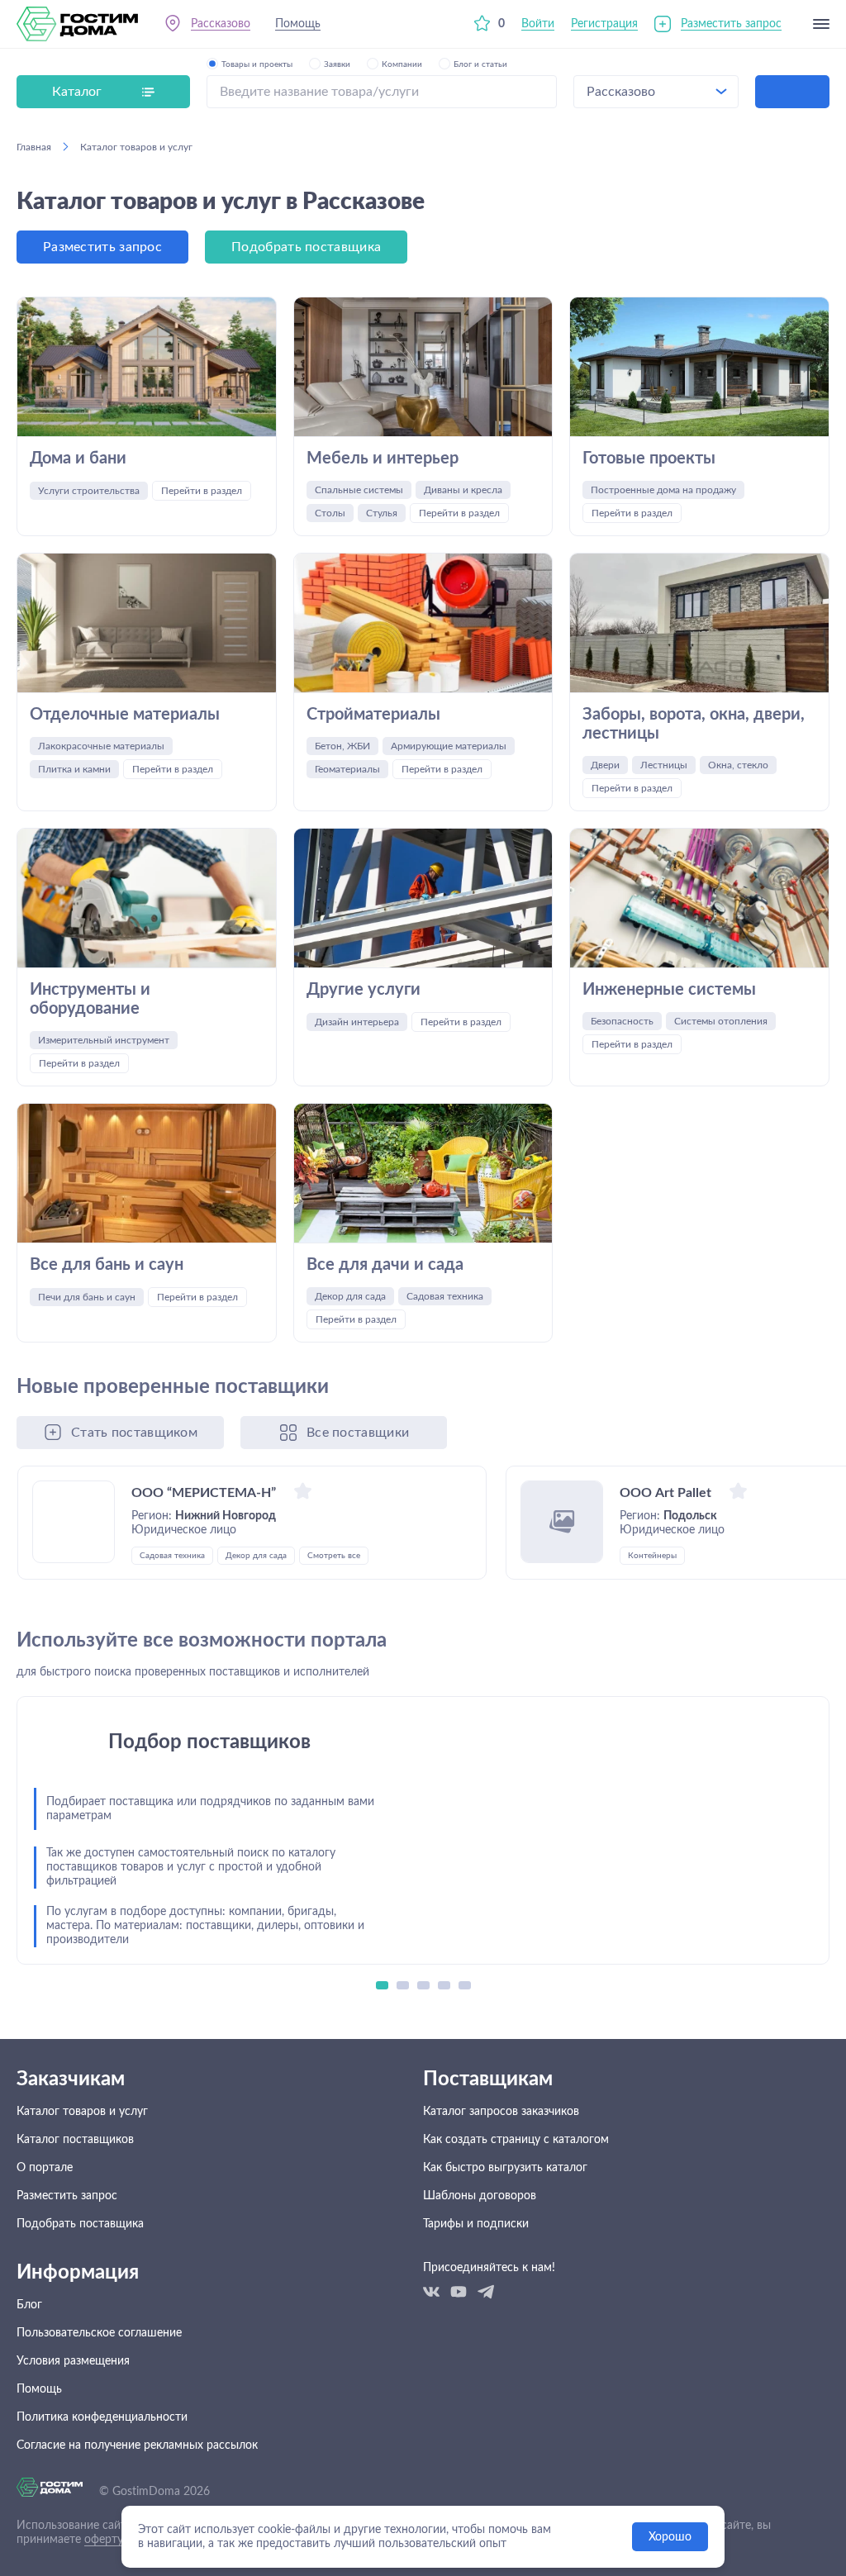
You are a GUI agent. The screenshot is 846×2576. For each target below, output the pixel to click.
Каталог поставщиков (75, 2140)
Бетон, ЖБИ (342, 746)
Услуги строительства (89, 491)
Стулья (382, 513)
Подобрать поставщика (306, 247)
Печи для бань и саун (87, 1297)
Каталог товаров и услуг (82, 2112)
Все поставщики (358, 1433)
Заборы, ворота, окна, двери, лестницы (694, 724)
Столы (330, 513)
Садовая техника (445, 1296)
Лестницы (664, 765)
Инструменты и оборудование (90, 999)
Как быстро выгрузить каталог (505, 2168)
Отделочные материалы (125, 715)
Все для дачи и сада (385, 1265)
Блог (29, 2305)
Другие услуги (364, 990)
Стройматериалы (373, 715)
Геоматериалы (347, 769)
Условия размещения (73, 2361)
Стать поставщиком (134, 1433)
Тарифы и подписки (476, 2224)
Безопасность (622, 1021)
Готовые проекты (649, 459)
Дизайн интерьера (357, 1022)
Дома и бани (78, 459)
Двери (605, 765)
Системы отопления (721, 1021)
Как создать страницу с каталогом (516, 2140)
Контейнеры (652, 1556)
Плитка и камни (74, 769)
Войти (538, 24)
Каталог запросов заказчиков (501, 2112)
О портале (45, 2168)
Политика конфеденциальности (102, 2417)
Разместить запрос (731, 24)
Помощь (298, 24)
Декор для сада (350, 1296)
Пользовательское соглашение (99, 2333)
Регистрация (604, 24)
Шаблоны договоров (480, 2196)
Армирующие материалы (449, 746)
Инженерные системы (669, 990)
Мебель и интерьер (383, 459)
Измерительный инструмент (104, 1040)
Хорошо (670, 2537)
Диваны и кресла (463, 490)
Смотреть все (334, 1556)
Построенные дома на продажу (663, 490)
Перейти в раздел (202, 491)
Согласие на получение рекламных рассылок (137, 2445)
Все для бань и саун (107, 1265)
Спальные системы (359, 490)
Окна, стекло (738, 765)
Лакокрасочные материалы (101, 746)
